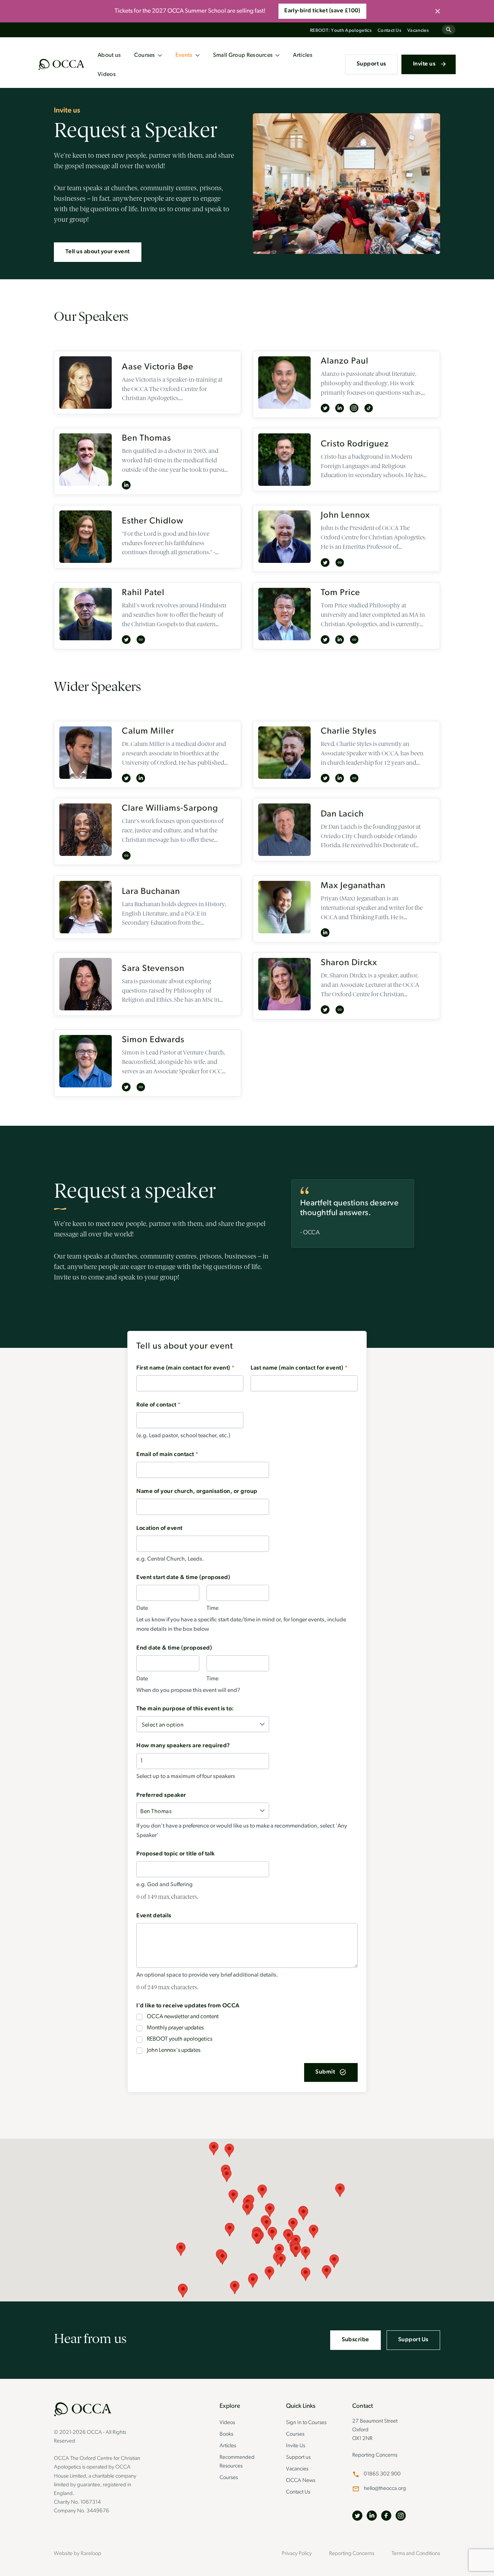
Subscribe (355, 2340)
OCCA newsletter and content (183, 2017)
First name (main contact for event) (185, 1368)
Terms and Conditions (416, 2554)
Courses (145, 55)
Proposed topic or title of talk (176, 1854)
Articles (303, 55)
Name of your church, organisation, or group (197, 1491)
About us (109, 55)
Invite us (424, 64)
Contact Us (389, 31)
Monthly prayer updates (175, 2028)
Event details (154, 1916)
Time (212, 1608)
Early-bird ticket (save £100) (322, 11)
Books (226, 2434)
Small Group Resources (243, 55)
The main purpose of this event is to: (185, 1709)
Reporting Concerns (375, 2455)
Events (184, 55)
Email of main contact (167, 1455)
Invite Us (296, 2446)
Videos (107, 75)
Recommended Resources (237, 2462)
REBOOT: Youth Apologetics (341, 31)
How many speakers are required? (183, 1746)
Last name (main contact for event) (299, 1368)
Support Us (413, 2340)
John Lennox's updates (174, 2050)
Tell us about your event (98, 252)
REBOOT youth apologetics (180, 2039)
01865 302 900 (382, 2474)
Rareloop (91, 2554)
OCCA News (301, 2481)
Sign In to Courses (306, 2423)
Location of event (159, 1528)
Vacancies (418, 31)
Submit (325, 2072)
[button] (214, 2149)
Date (142, 1608)
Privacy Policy (297, 2554)
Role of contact (158, 1405)
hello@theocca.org (385, 2489)
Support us (371, 64)
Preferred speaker (161, 1795)
